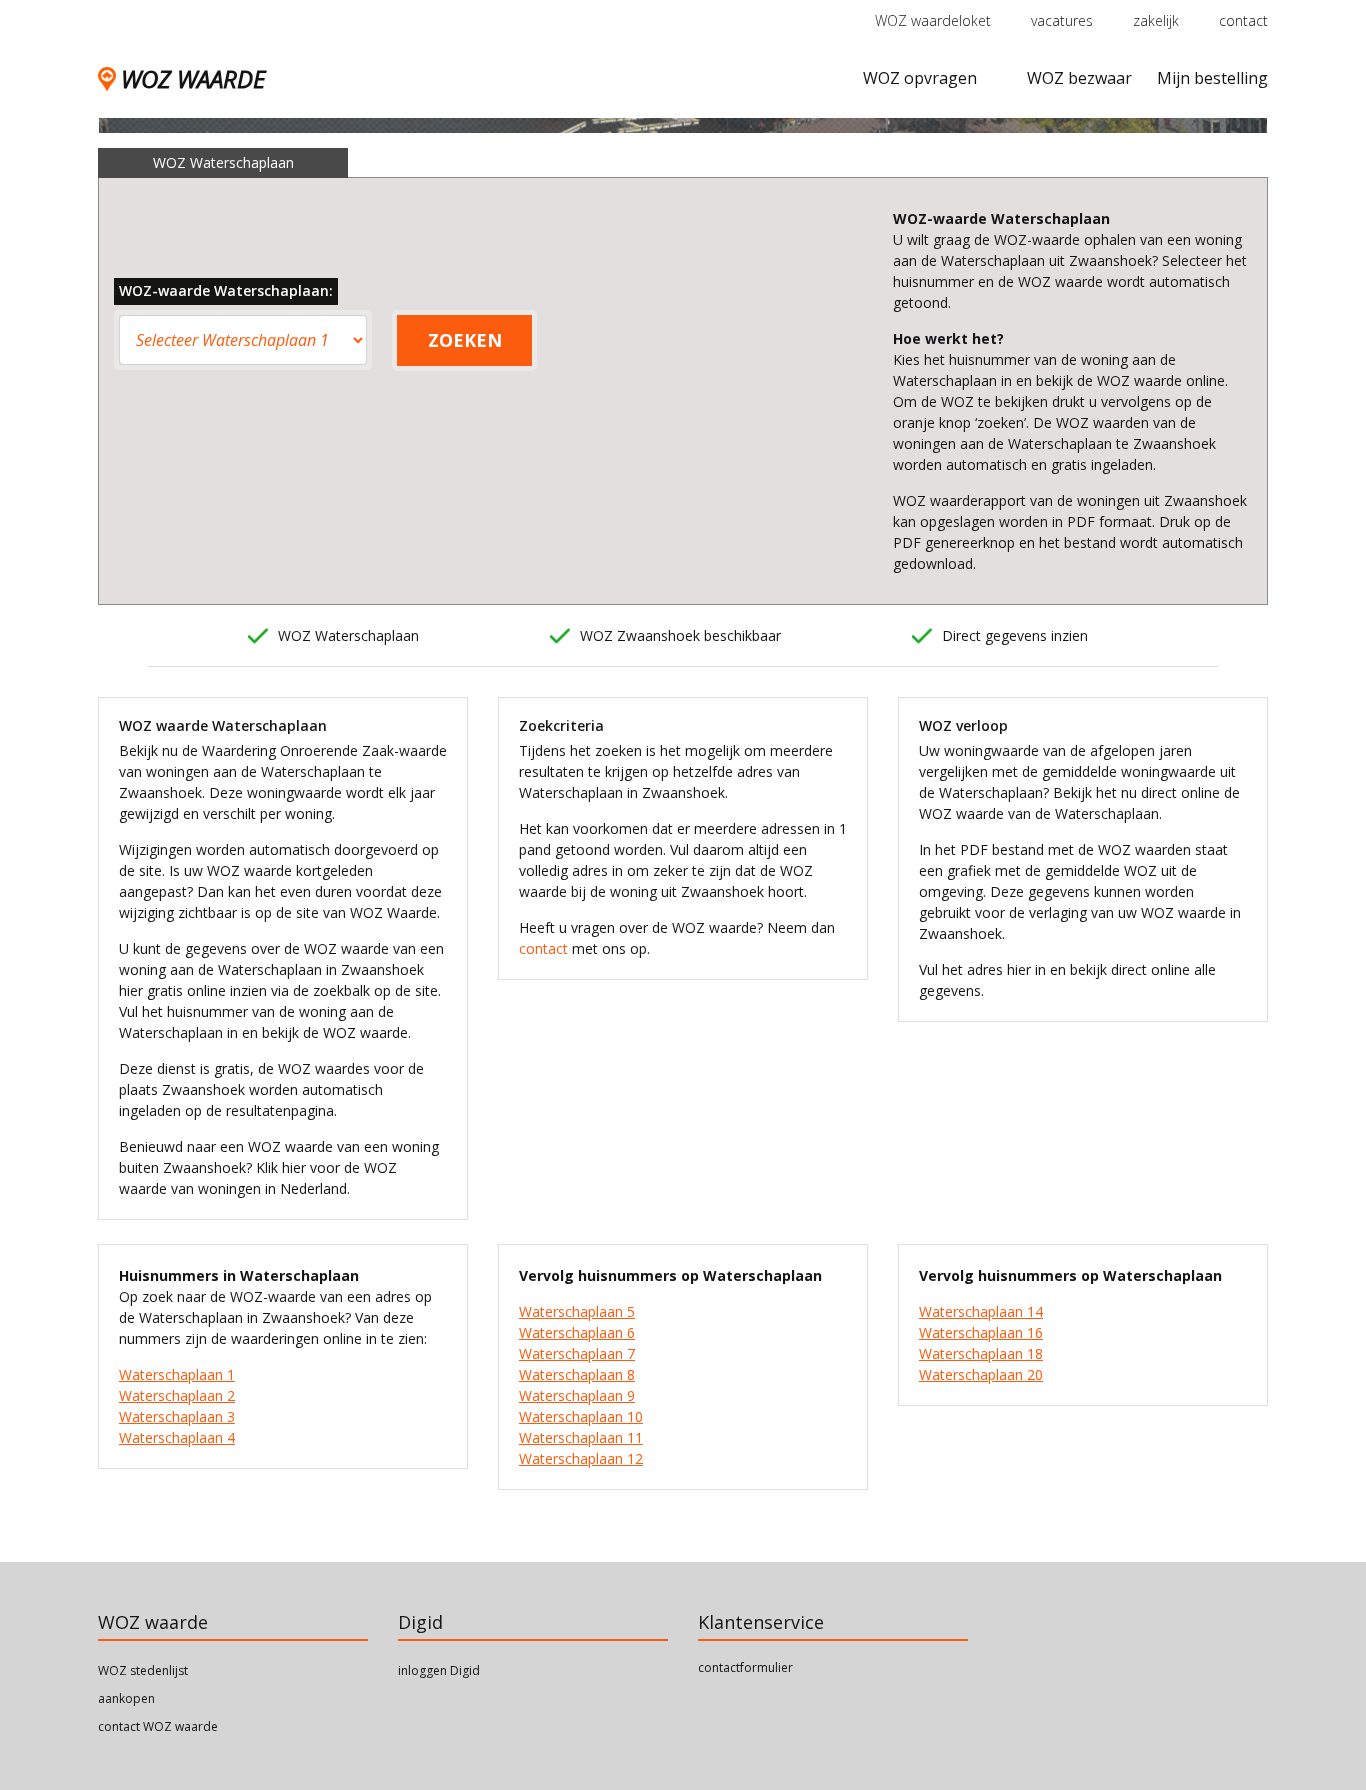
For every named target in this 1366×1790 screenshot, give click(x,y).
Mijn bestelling (1212, 78)
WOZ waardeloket (933, 20)
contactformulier (745, 1667)
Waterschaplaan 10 (581, 1416)
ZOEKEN (465, 340)
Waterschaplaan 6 (577, 1332)
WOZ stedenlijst (143, 1670)
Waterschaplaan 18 (981, 1353)
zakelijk (1156, 20)
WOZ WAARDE (193, 78)
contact (1243, 20)
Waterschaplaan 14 (981, 1311)
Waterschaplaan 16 (981, 1332)
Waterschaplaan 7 (577, 1353)
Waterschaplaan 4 (177, 1437)
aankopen (126, 1698)
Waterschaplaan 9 (577, 1395)
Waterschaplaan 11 (581, 1437)
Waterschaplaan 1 (177, 1374)
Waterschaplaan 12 (581, 1458)
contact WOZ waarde (158, 1726)
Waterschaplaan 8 (577, 1374)
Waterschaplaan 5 (577, 1311)
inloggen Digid (439, 1670)
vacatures (1062, 20)
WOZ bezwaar (1079, 78)
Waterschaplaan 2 (177, 1395)
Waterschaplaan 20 (981, 1374)
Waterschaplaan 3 (177, 1416)
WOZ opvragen (920, 78)
